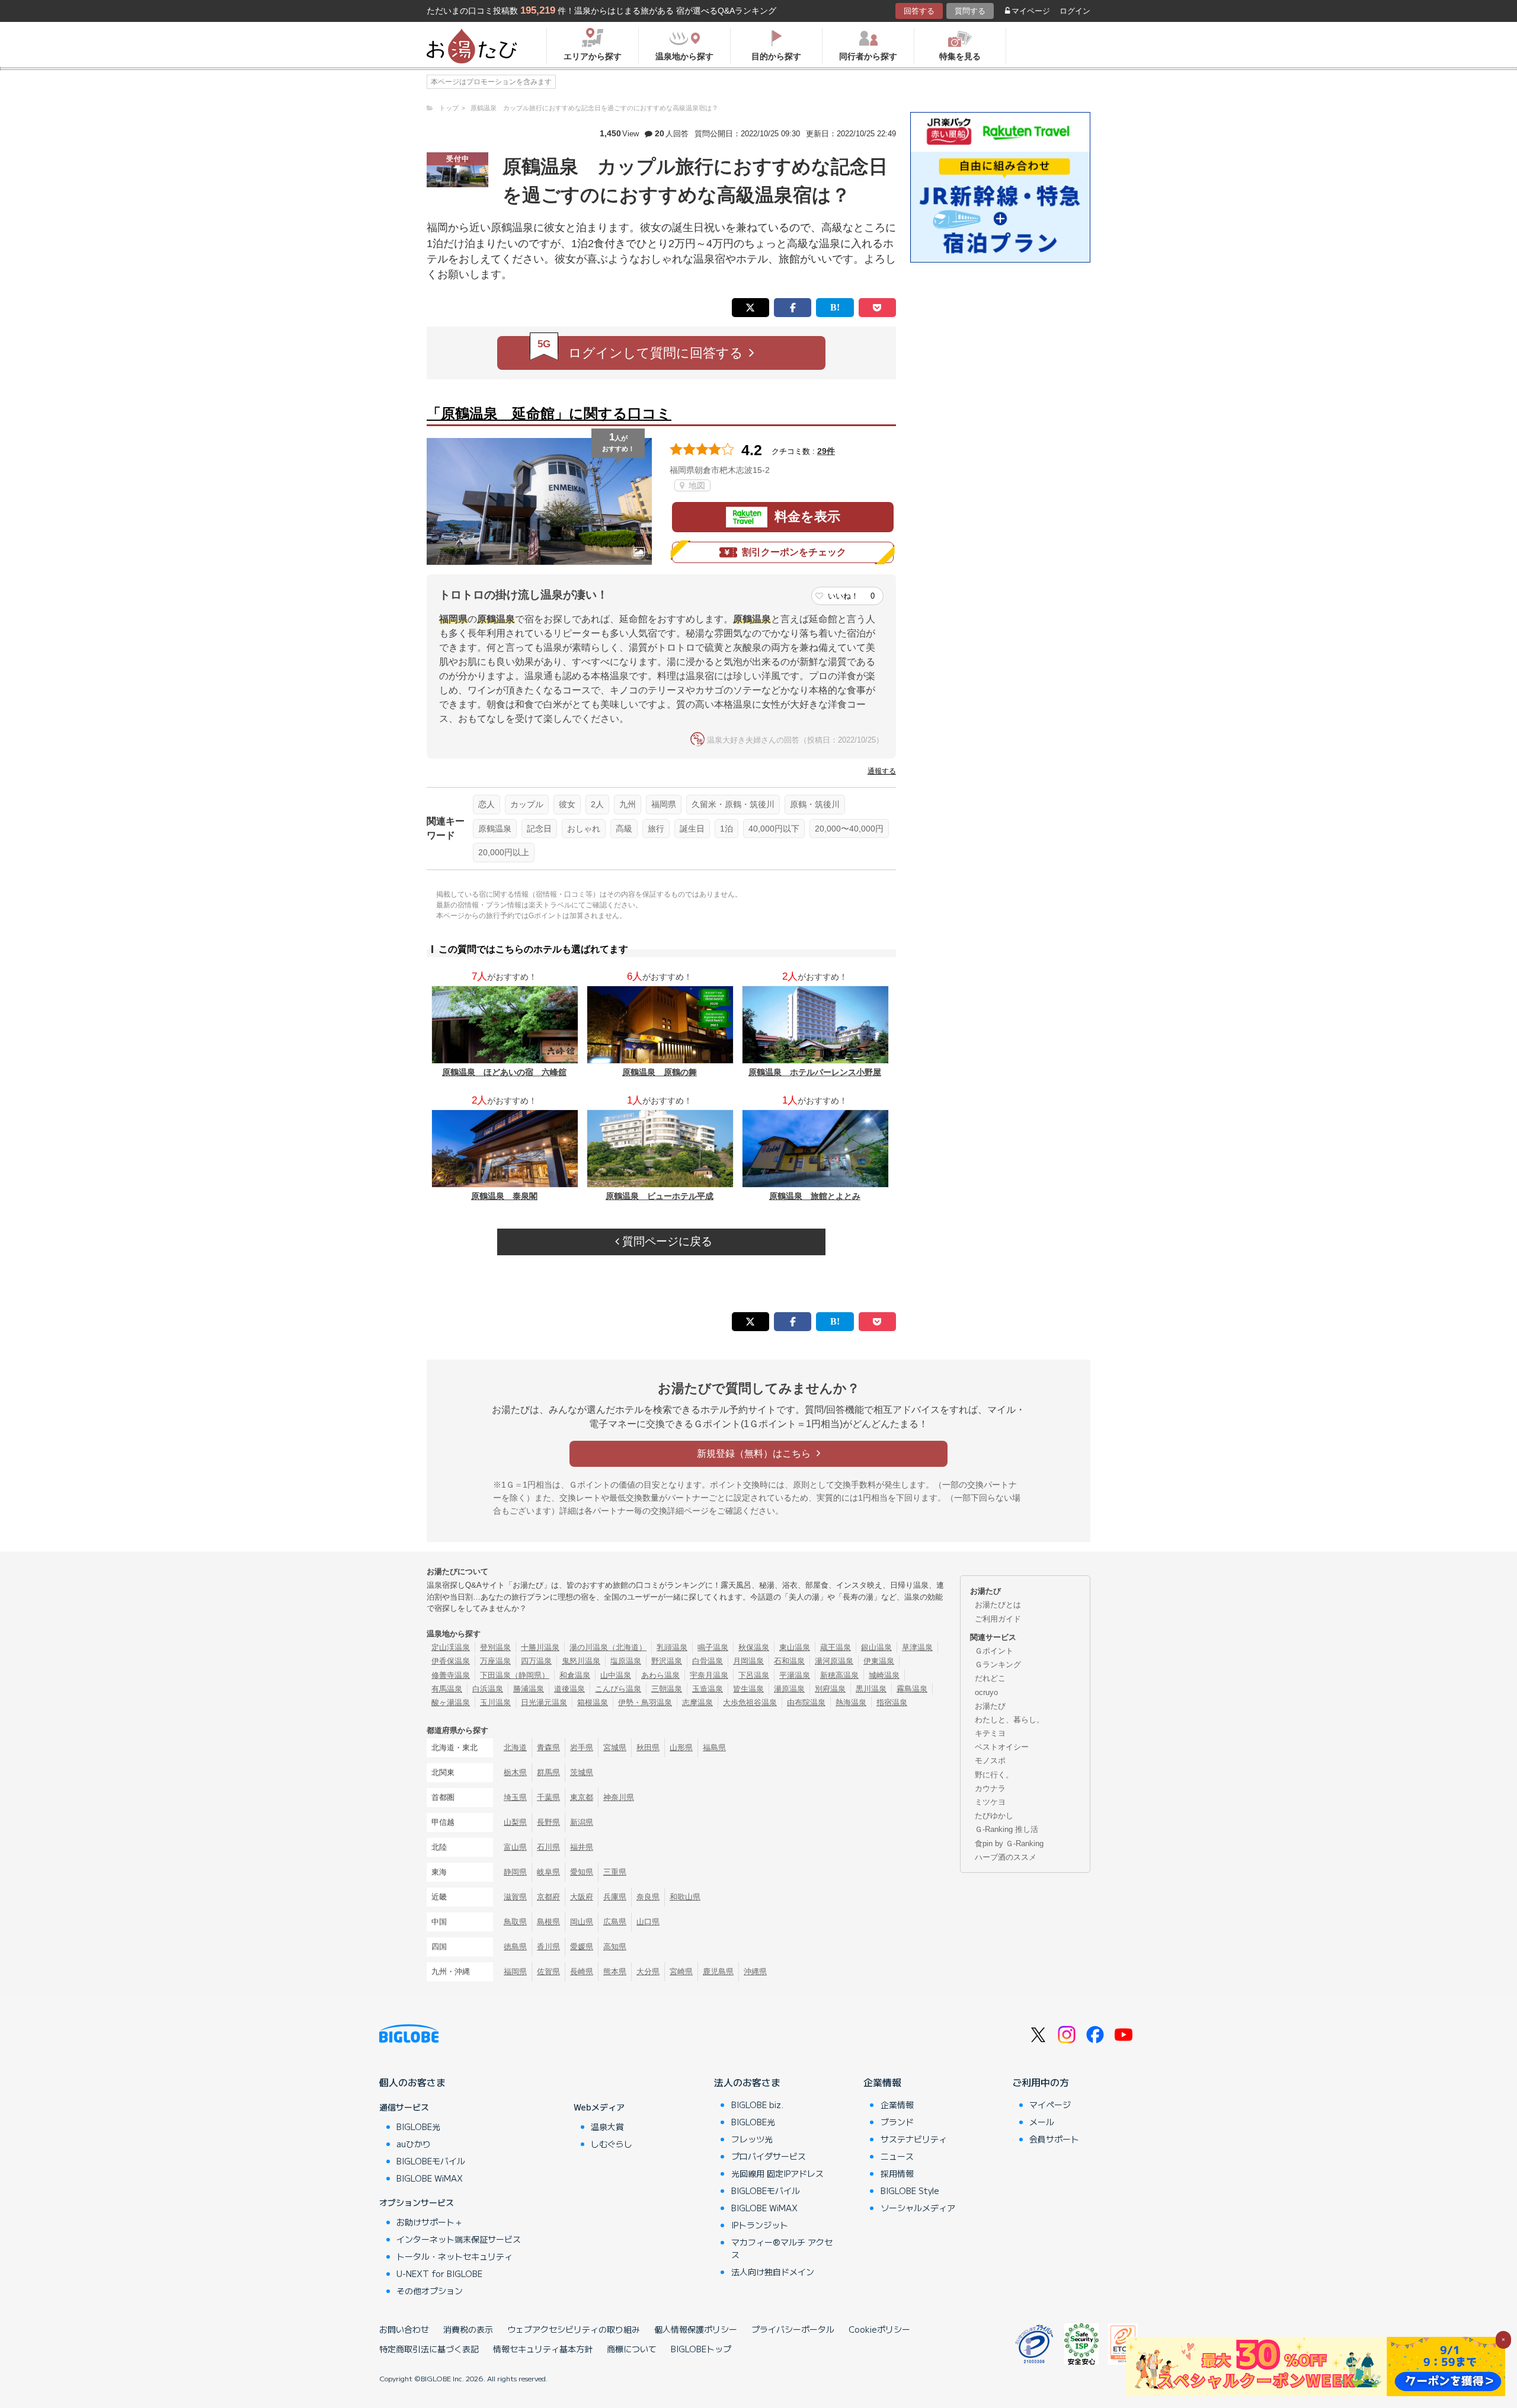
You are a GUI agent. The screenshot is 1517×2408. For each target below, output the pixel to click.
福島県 (714, 1747)
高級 (624, 829)
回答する (919, 11)
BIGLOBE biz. (757, 2105)
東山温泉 (795, 1647)
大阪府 (582, 1897)
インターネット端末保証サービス (459, 2239)
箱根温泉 (593, 1702)
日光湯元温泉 (544, 1702)
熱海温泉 (851, 1702)
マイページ (1031, 11)
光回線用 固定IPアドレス (777, 2173)
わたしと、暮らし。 (1009, 1720)
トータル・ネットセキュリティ (455, 2256)
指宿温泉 (892, 1702)
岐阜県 (548, 1872)
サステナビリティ (914, 2139)
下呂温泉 (754, 1675)
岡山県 (582, 1922)
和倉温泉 (575, 1675)
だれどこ (990, 1678)
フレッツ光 (752, 2139)
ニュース (897, 2156)
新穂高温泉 (839, 1675)
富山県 (515, 1847)
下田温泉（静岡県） (515, 1675)
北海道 (515, 1747)
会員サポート (1054, 2139)
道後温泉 (569, 1689)
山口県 (648, 1922)
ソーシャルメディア (918, 2208)
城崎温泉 (884, 1675)
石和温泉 (789, 1661)
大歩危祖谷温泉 (750, 1702)
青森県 (548, 1747)
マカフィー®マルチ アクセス (782, 2248)
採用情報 (897, 2173)
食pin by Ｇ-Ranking (1009, 1843)
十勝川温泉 (540, 1647)
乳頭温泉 (672, 1647)
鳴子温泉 (713, 1647)
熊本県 (615, 1972)
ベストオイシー (1002, 1747)
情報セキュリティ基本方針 (543, 2349)
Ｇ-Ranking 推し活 (1006, 1829)
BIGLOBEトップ (701, 2349)
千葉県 (548, 1797)
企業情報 (882, 2082)
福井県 (582, 1847)
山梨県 (515, 1822)
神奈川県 (619, 1797)
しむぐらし (612, 2144)
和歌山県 (685, 1897)
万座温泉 (495, 1661)
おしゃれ (584, 829)
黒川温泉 (871, 1689)
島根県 (548, 1922)
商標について (632, 2349)
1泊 (727, 829)
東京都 (582, 1797)
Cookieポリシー (879, 2329)
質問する (970, 11)
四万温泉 (536, 1661)
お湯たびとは (998, 1605)
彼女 (567, 804)
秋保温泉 (754, 1647)
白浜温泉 (488, 1689)
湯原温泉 (789, 1689)
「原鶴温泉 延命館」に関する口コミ (549, 413)
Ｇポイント (994, 1651)
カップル (527, 804)
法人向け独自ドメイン (773, 2272)
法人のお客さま (747, 2082)
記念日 (539, 829)
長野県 (548, 1822)
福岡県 (664, 804)
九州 (628, 804)
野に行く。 (994, 1775)
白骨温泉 (708, 1661)
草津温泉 (917, 1647)
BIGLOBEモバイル (431, 2161)
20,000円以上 (504, 852)
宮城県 (615, 1747)
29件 (826, 451)
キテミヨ (990, 1733)
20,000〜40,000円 (849, 829)
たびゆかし (994, 1816)
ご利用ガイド (998, 1619)
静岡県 (515, 1872)
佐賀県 (548, 1972)
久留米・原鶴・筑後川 (733, 804)
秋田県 (648, 1747)
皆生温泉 (748, 1689)
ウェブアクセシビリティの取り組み (574, 2329)
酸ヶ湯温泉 (451, 1702)
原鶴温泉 (495, 829)
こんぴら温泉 (618, 1689)
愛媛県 (582, 1947)
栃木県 (515, 1772)
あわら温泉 (660, 1675)
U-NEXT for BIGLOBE (439, 2273)
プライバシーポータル (793, 2329)
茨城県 (582, 1772)
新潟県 (582, 1822)
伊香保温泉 (451, 1661)
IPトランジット (760, 2225)
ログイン (1075, 11)
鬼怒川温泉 (581, 1661)
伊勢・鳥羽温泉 (645, 1702)
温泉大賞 (607, 2126)
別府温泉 (830, 1689)
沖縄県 (755, 1972)
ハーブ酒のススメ (1006, 1857)
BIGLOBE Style (910, 2190)
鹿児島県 (718, 1972)
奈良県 (648, 1897)
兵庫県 (615, 1897)
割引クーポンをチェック (794, 552)
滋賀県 (515, 1897)
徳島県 (515, 1947)
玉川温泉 (495, 1702)
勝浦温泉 (529, 1689)
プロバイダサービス (769, 2156)
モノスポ (990, 1761)
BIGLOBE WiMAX (430, 2178)
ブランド (897, 2122)
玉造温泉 (708, 1689)
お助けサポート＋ (430, 2222)
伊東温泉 (879, 1661)
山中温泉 (616, 1675)
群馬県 (548, 1772)
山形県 (681, 1747)
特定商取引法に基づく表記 (429, 2349)
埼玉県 (515, 1797)
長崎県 (582, 1972)
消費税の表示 (468, 2329)
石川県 (548, 1847)
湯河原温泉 (834, 1661)
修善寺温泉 (451, 1675)
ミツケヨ (990, 1802)
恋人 (487, 804)
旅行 (656, 829)
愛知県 (582, 1872)
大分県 (648, 1972)
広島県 (615, 1922)
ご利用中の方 (1041, 2082)
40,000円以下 (774, 829)
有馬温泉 (447, 1689)
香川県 (548, 1947)
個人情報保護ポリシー (696, 2329)
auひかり (414, 2144)
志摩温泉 (697, 1702)
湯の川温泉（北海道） (608, 1647)
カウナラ (990, 1788)
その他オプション (430, 2291)
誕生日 (692, 829)
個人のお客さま (412, 2082)
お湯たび (990, 1706)
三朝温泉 (667, 1689)
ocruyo (986, 1692)
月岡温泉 (748, 1661)
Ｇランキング (998, 1665)
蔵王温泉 (836, 1647)
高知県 (615, 1947)
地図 (696, 485)
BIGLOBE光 (418, 2126)
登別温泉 (495, 1647)
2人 (597, 804)
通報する (882, 771)
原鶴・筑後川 (815, 804)
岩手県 (582, 1747)
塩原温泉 (626, 1661)
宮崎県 (681, 1972)
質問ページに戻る (666, 1241)
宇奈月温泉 (709, 1675)
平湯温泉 (795, 1675)
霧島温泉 (912, 1689)
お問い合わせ (404, 2329)
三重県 (615, 1872)
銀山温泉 (876, 1647)
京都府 (548, 1897)
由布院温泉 (806, 1702)
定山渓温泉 (451, 1647)
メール (1042, 2122)
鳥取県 (515, 1922)
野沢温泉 (667, 1661)
